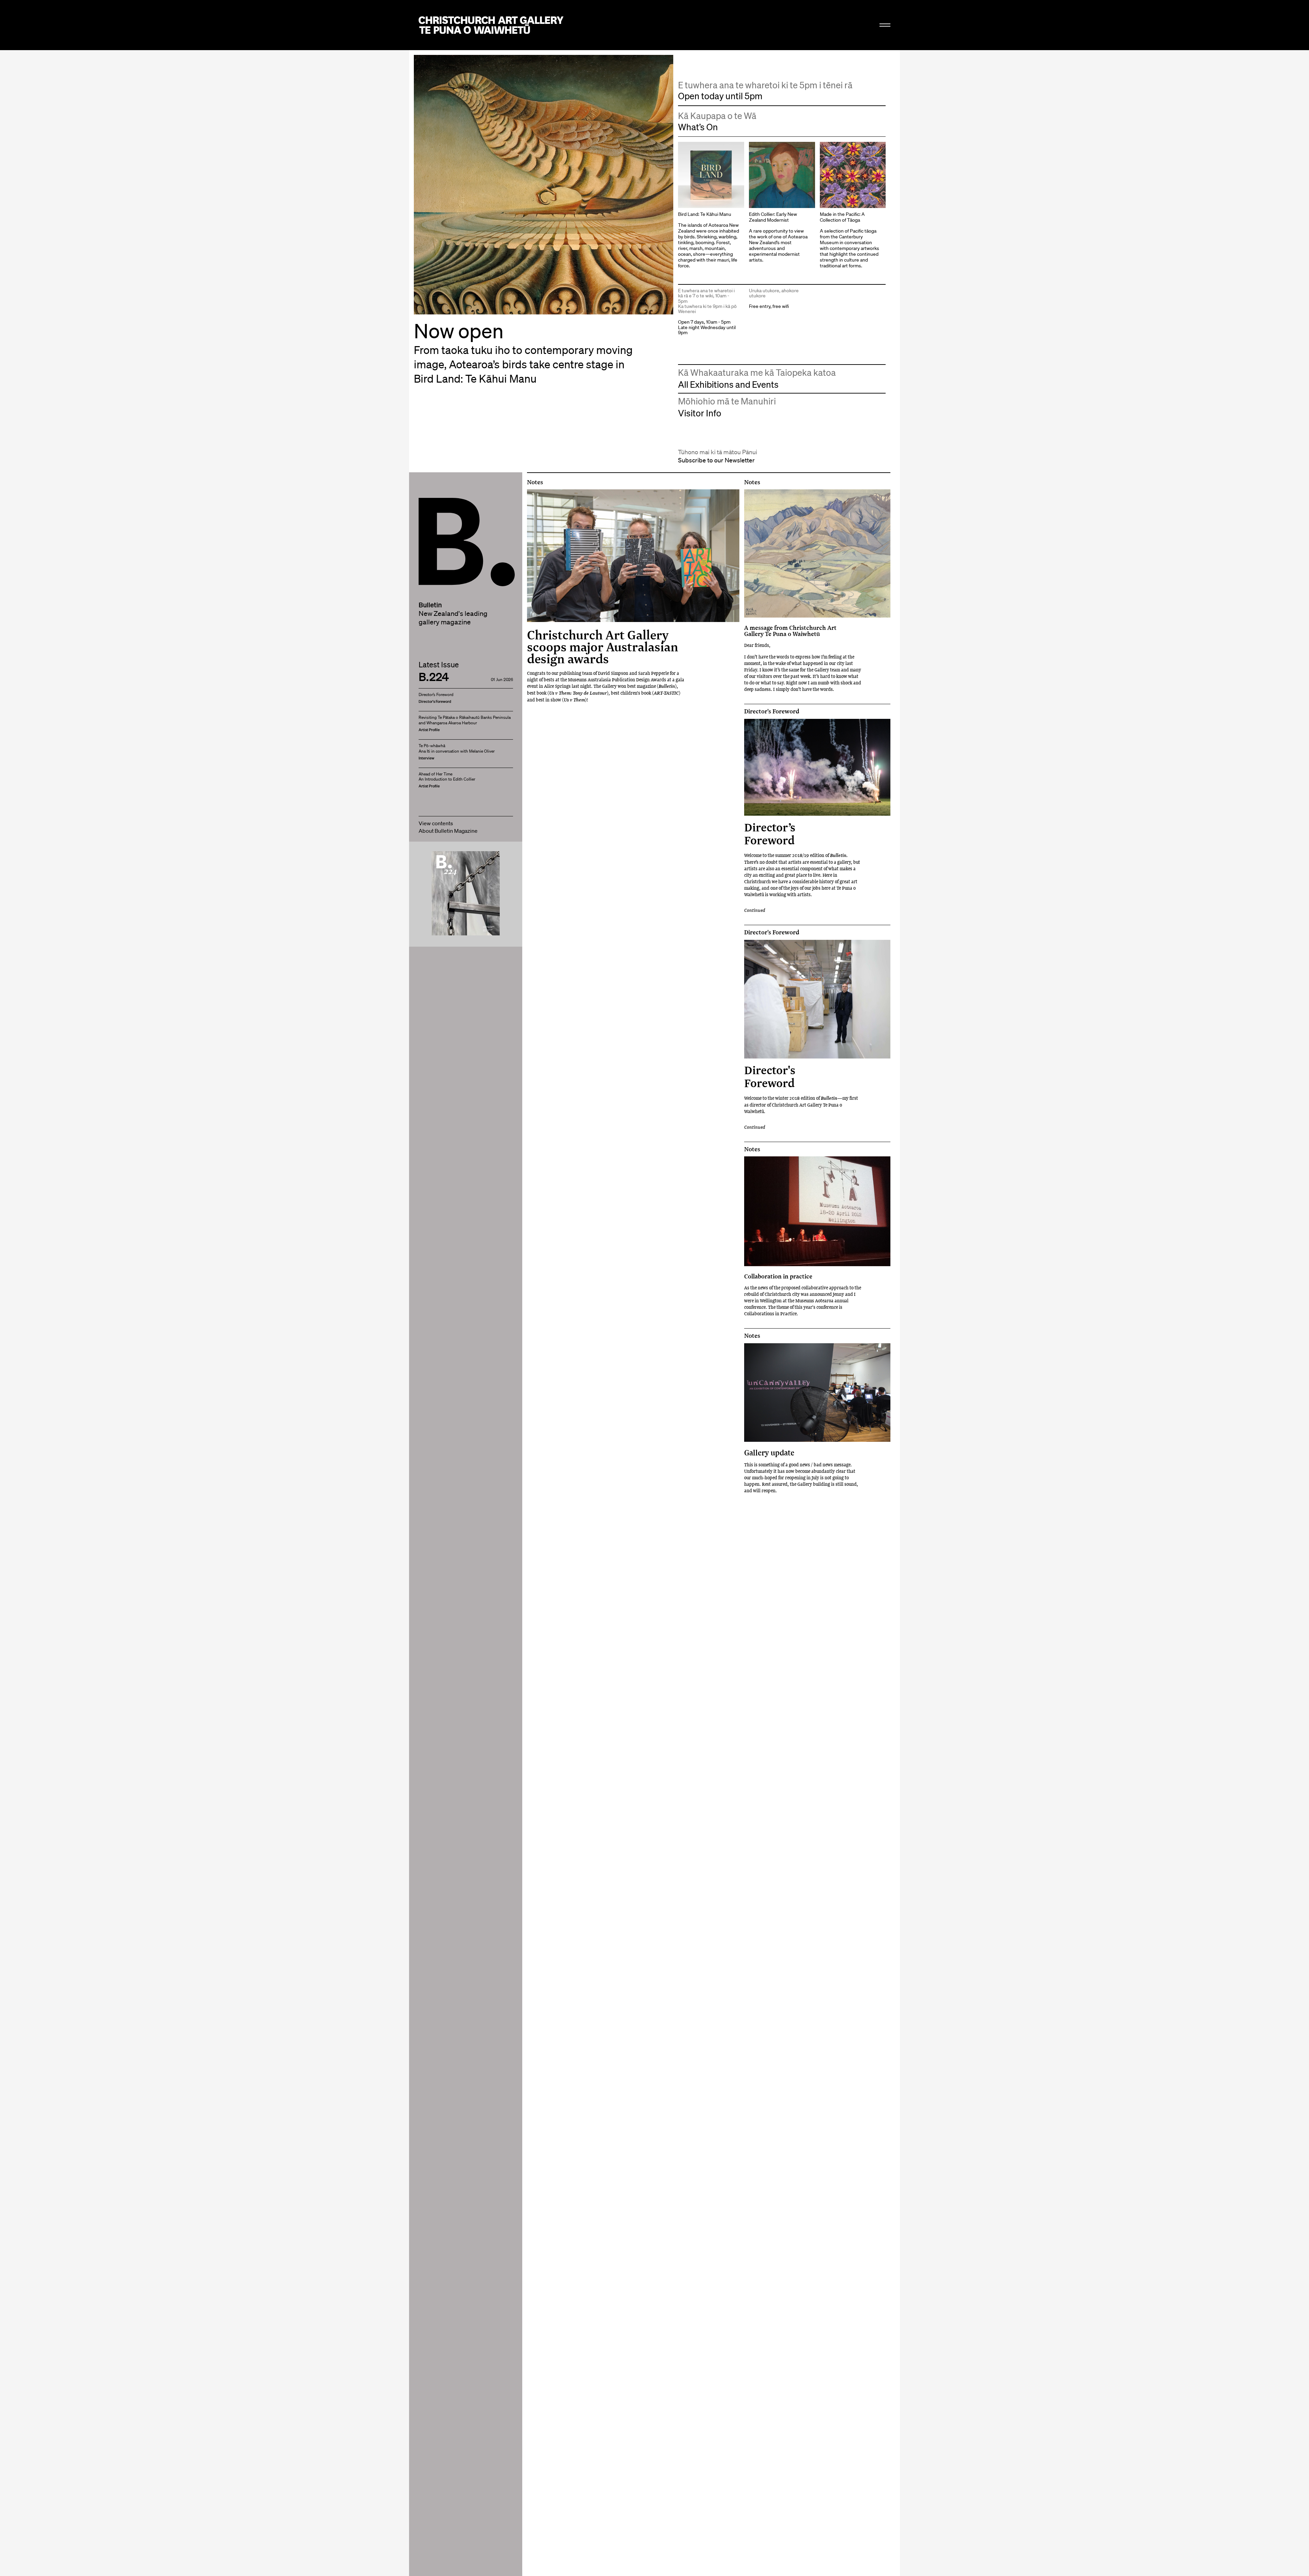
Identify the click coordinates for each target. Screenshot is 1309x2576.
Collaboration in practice (778, 1276)
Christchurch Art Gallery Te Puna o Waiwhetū (491, 25)
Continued (755, 910)
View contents (436, 823)
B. (434, 517)
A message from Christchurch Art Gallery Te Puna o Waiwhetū (790, 631)
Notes (535, 482)
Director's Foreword (772, 711)
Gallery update (769, 1453)
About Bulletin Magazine (448, 831)
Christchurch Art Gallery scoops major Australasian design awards (603, 647)
